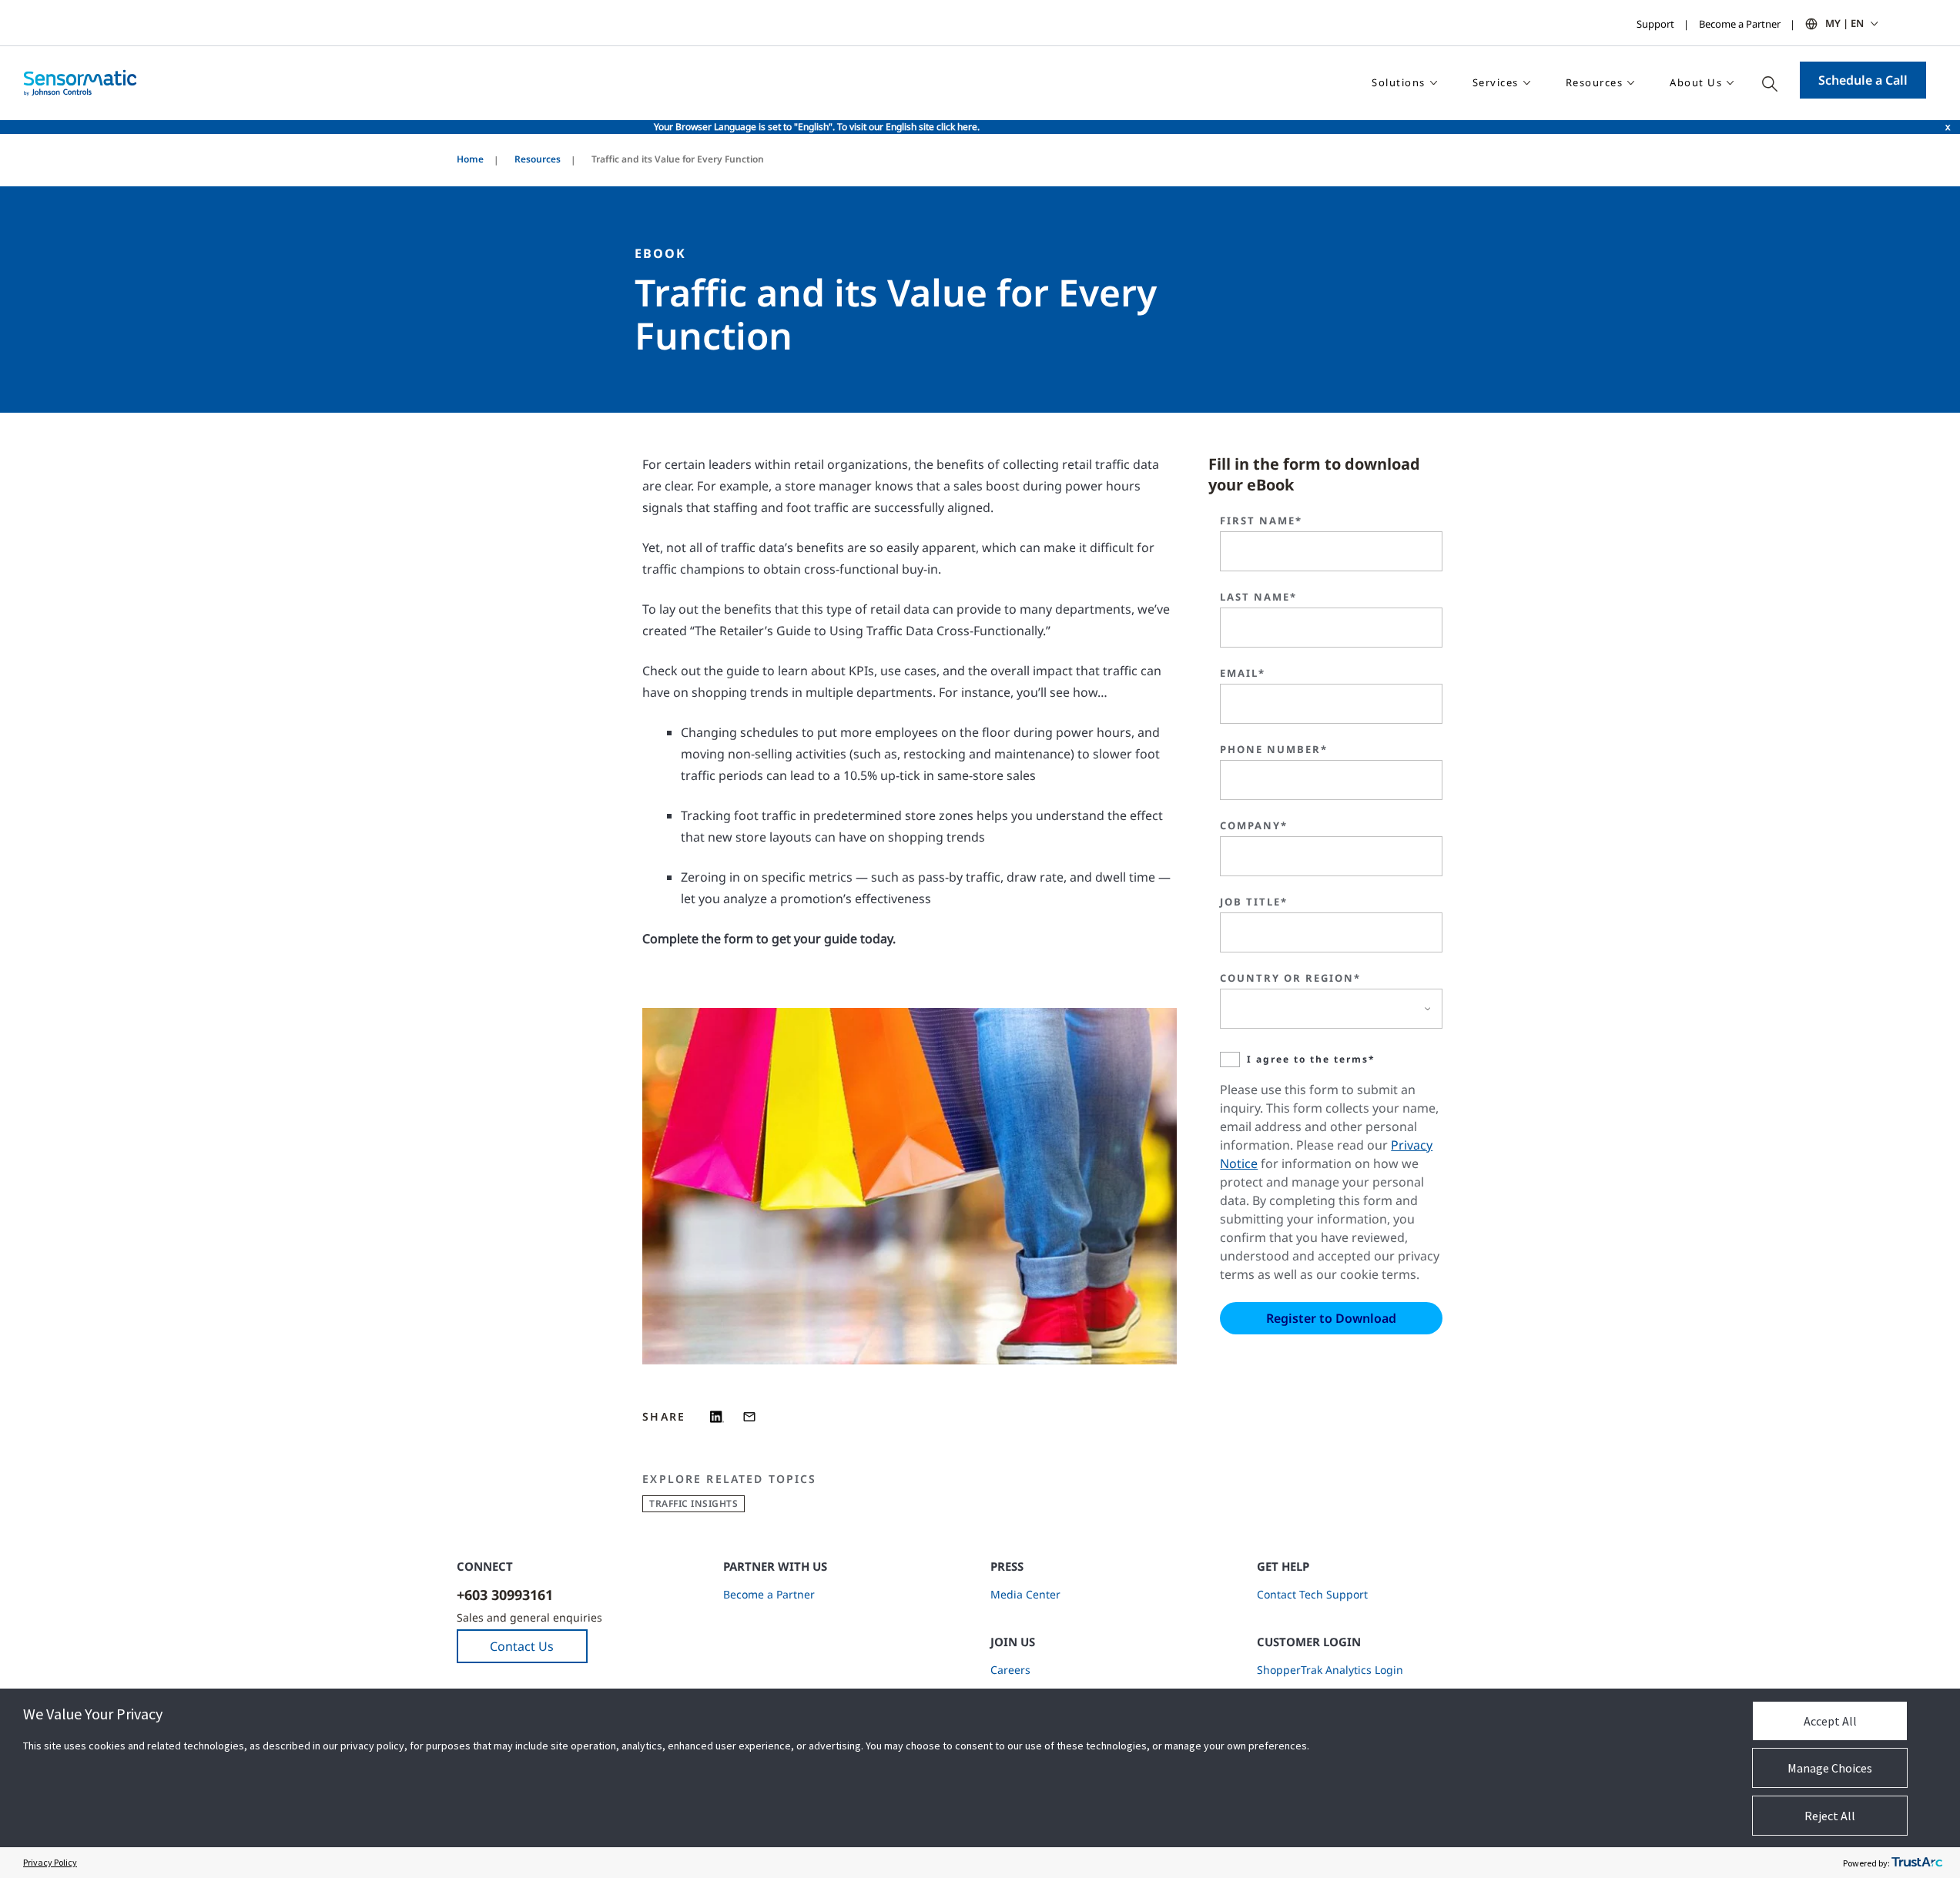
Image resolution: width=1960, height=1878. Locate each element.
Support (1655, 24)
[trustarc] (1917, 1863)
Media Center (1025, 1594)
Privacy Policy (50, 1862)
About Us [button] (1696, 82)
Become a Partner (1740, 24)
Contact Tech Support (1312, 1594)
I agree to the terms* (1311, 1059)
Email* (1243, 673)
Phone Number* (1274, 749)
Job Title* (1254, 902)
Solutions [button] (1399, 82)
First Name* (1261, 521)
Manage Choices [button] (1830, 1768)
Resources (538, 159)
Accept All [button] (1830, 1721)
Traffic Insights (694, 1503)
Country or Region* (1290, 978)
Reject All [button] (1830, 1816)
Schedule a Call (1863, 80)
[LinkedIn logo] (717, 1417)
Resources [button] (1595, 82)
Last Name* (1258, 597)
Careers (1010, 1670)
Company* (1254, 825)
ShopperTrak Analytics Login (1330, 1670)
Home (470, 159)
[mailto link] (749, 1417)
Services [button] (1496, 82)
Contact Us (522, 1646)
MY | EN (1844, 23)
